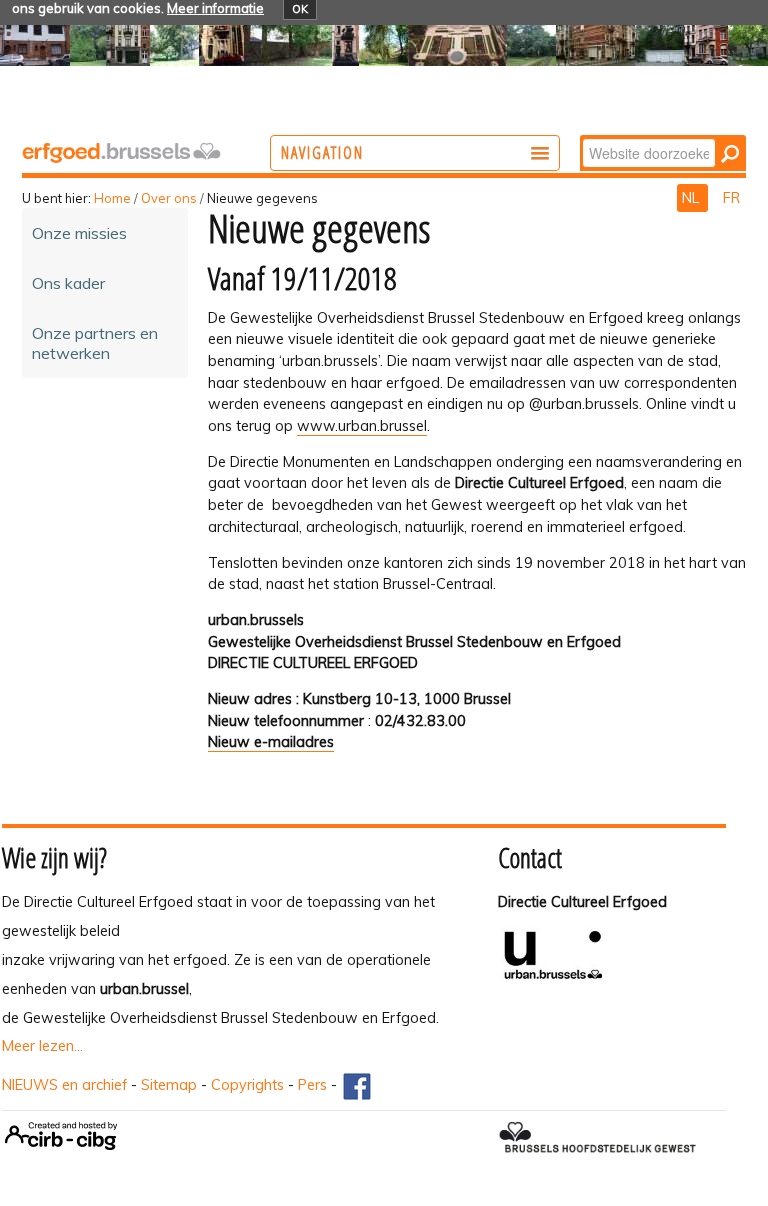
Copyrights (247, 1085)
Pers (312, 1085)
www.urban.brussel (362, 426)
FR (731, 198)
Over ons (169, 198)
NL (692, 198)
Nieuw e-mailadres (271, 742)
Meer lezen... (42, 1046)
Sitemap (169, 1085)
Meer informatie (215, 8)
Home (112, 198)
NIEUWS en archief (64, 1085)
